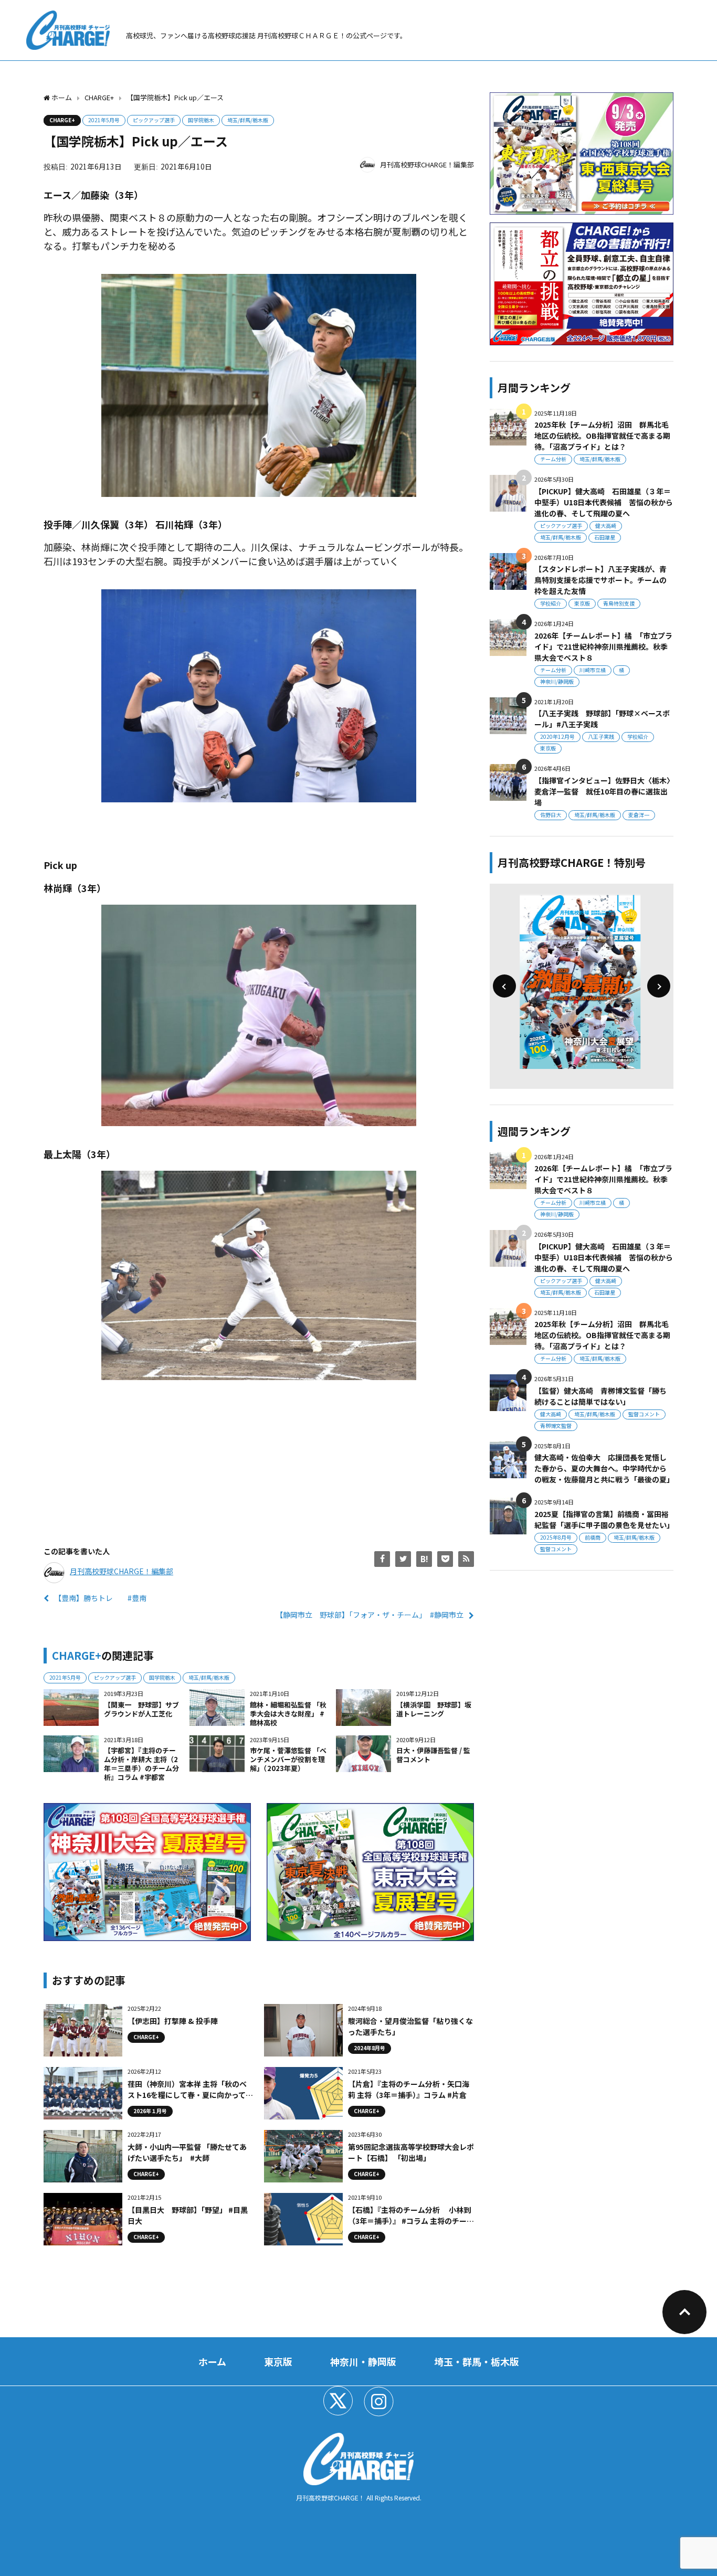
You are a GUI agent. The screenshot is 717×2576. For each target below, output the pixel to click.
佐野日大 (551, 815)
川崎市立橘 (593, 670)
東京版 (582, 603)
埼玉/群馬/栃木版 (248, 120)
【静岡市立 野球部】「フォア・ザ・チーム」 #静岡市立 (370, 1615)
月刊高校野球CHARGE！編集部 (427, 165)
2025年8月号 (556, 1537)
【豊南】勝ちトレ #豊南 (100, 1598)
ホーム (212, 2361)
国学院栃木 (201, 120)
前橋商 (593, 1537)
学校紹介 (551, 603)
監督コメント (644, 1414)
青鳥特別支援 (619, 603)
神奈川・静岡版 (363, 2361)
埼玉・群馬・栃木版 (477, 2361)
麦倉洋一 (639, 815)
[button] (504, 986)
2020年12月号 (557, 736)
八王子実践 (601, 736)
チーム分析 (553, 459)
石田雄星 (605, 537)
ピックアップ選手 (154, 120)
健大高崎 (606, 526)
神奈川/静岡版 (557, 681)
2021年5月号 (104, 120)
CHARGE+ (62, 120)
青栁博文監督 (556, 1425)
